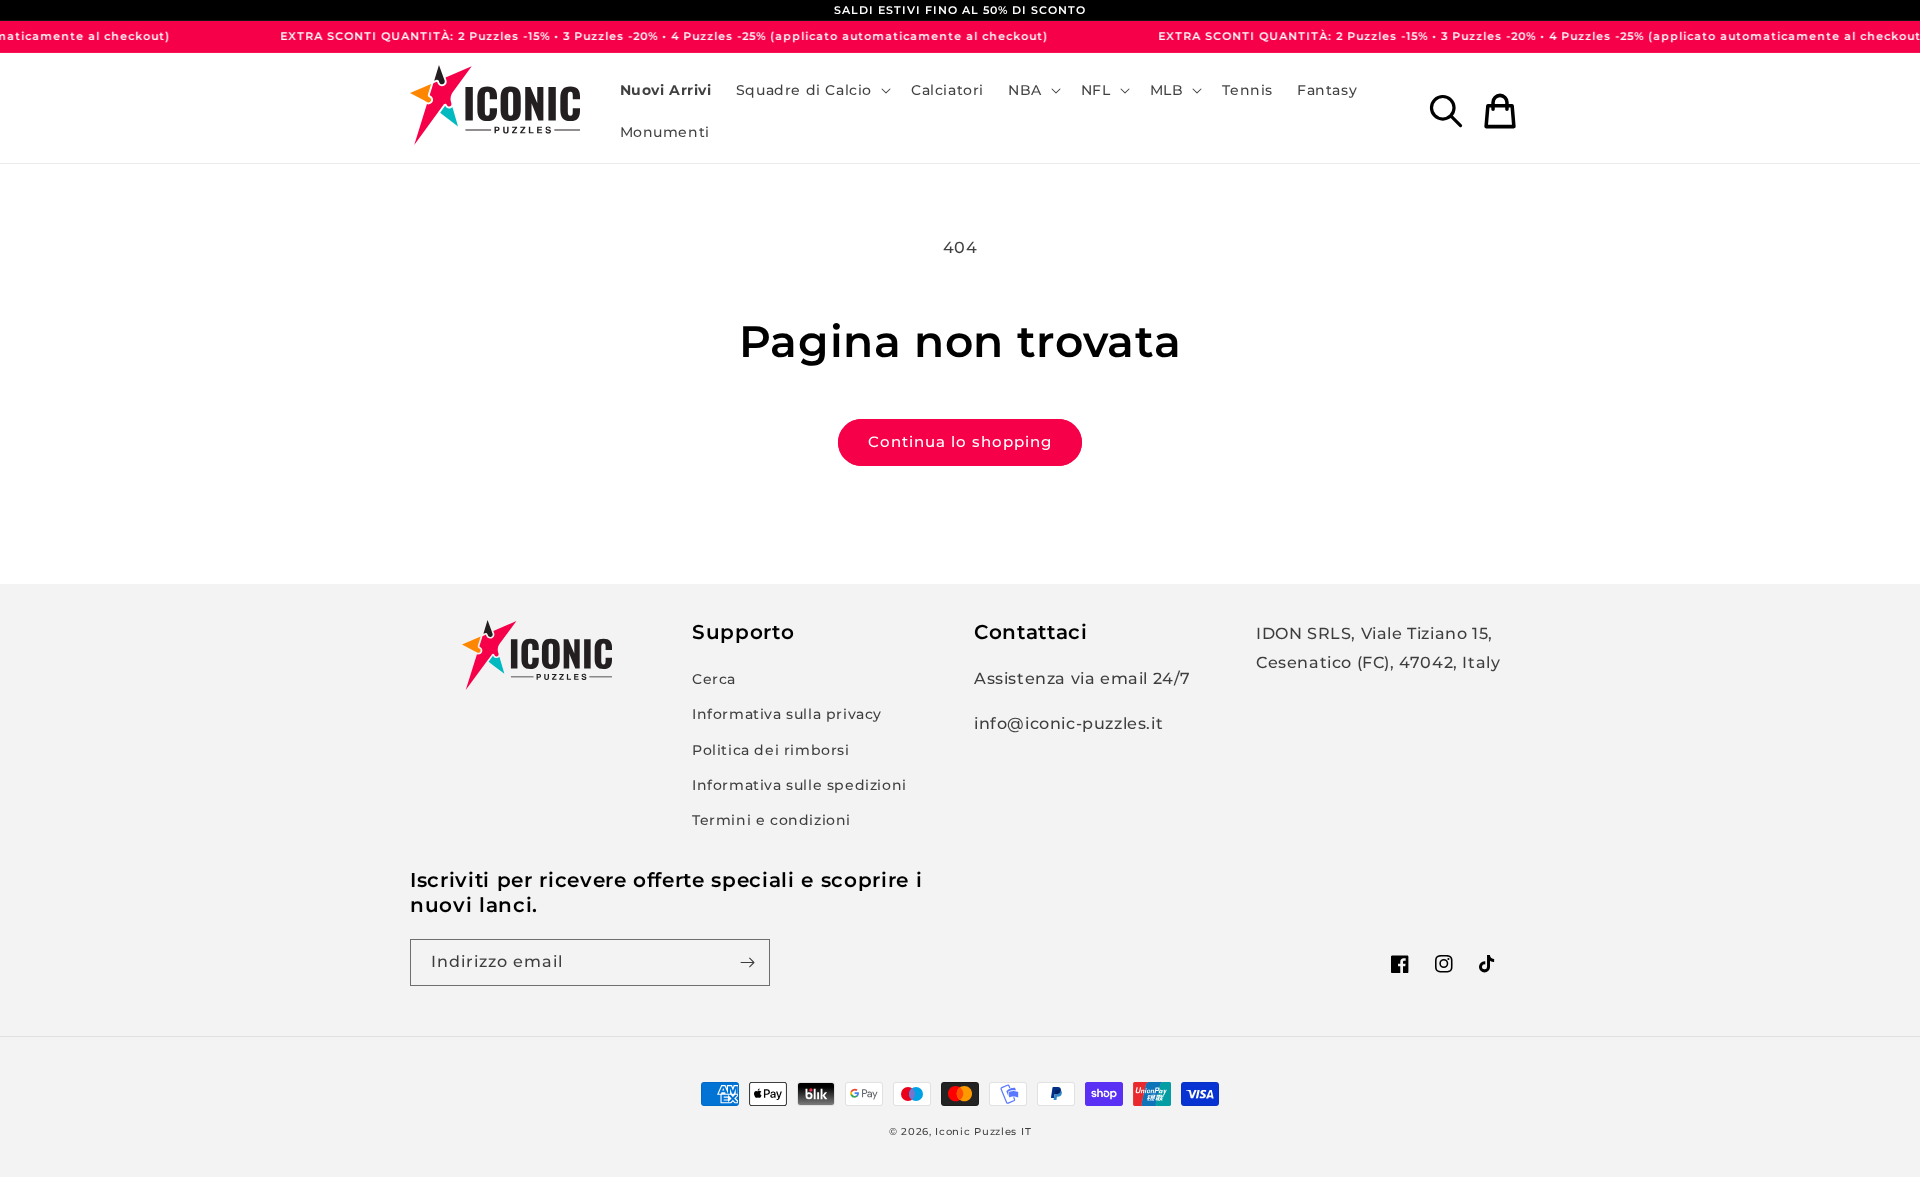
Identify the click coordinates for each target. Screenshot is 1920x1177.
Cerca (714, 679)
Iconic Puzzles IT (983, 1131)
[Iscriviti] (747, 962)
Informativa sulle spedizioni (799, 785)
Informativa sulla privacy (787, 714)
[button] (811, 90)
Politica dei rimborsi (771, 750)
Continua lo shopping (960, 441)
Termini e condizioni (771, 820)
